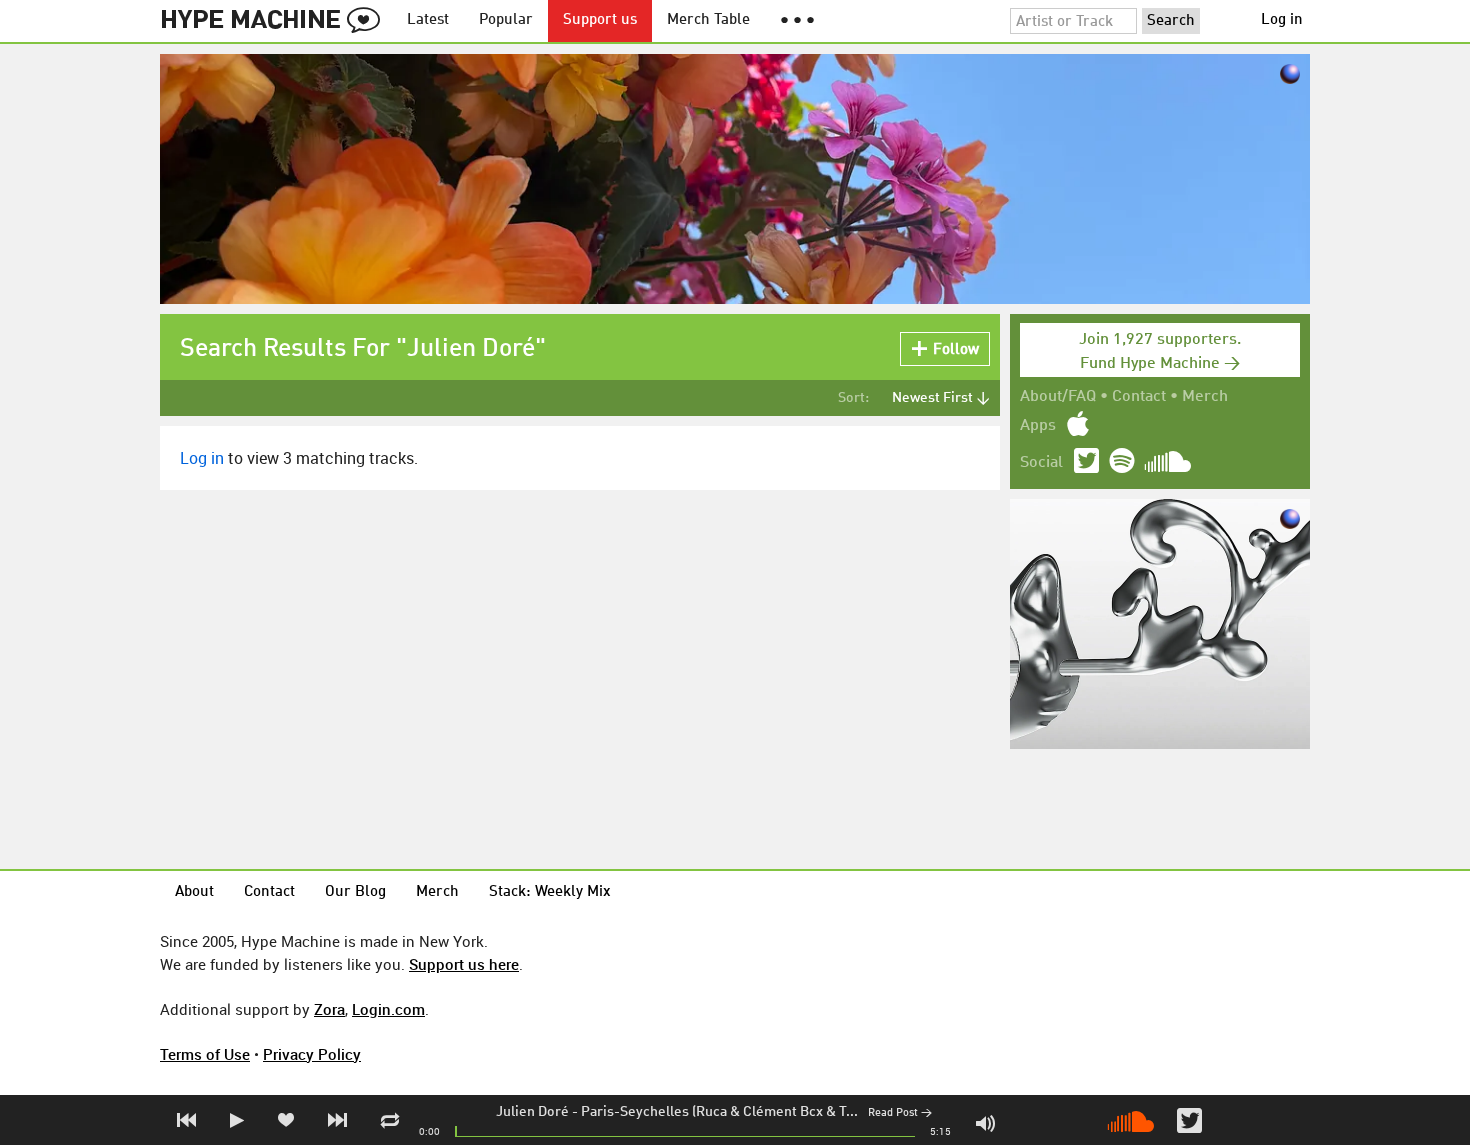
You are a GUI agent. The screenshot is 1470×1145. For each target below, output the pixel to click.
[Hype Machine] (276, 21)
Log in (1282, 20)
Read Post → (900, 1113)
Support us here (464, 964)
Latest (428, 20)
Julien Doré (532, 1112)
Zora (329, 1009)
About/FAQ (1058, 397)
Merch (1205, 397)
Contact (1139, 397)
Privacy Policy (312, 1054)
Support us (600, 20)
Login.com (388, 1009)
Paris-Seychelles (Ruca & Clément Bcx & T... (719, 1112)
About (194, 892)
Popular (506, 20)
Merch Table (708, 20)
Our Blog (355, 892)
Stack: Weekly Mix (550, 892)
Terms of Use (205, 1054)
